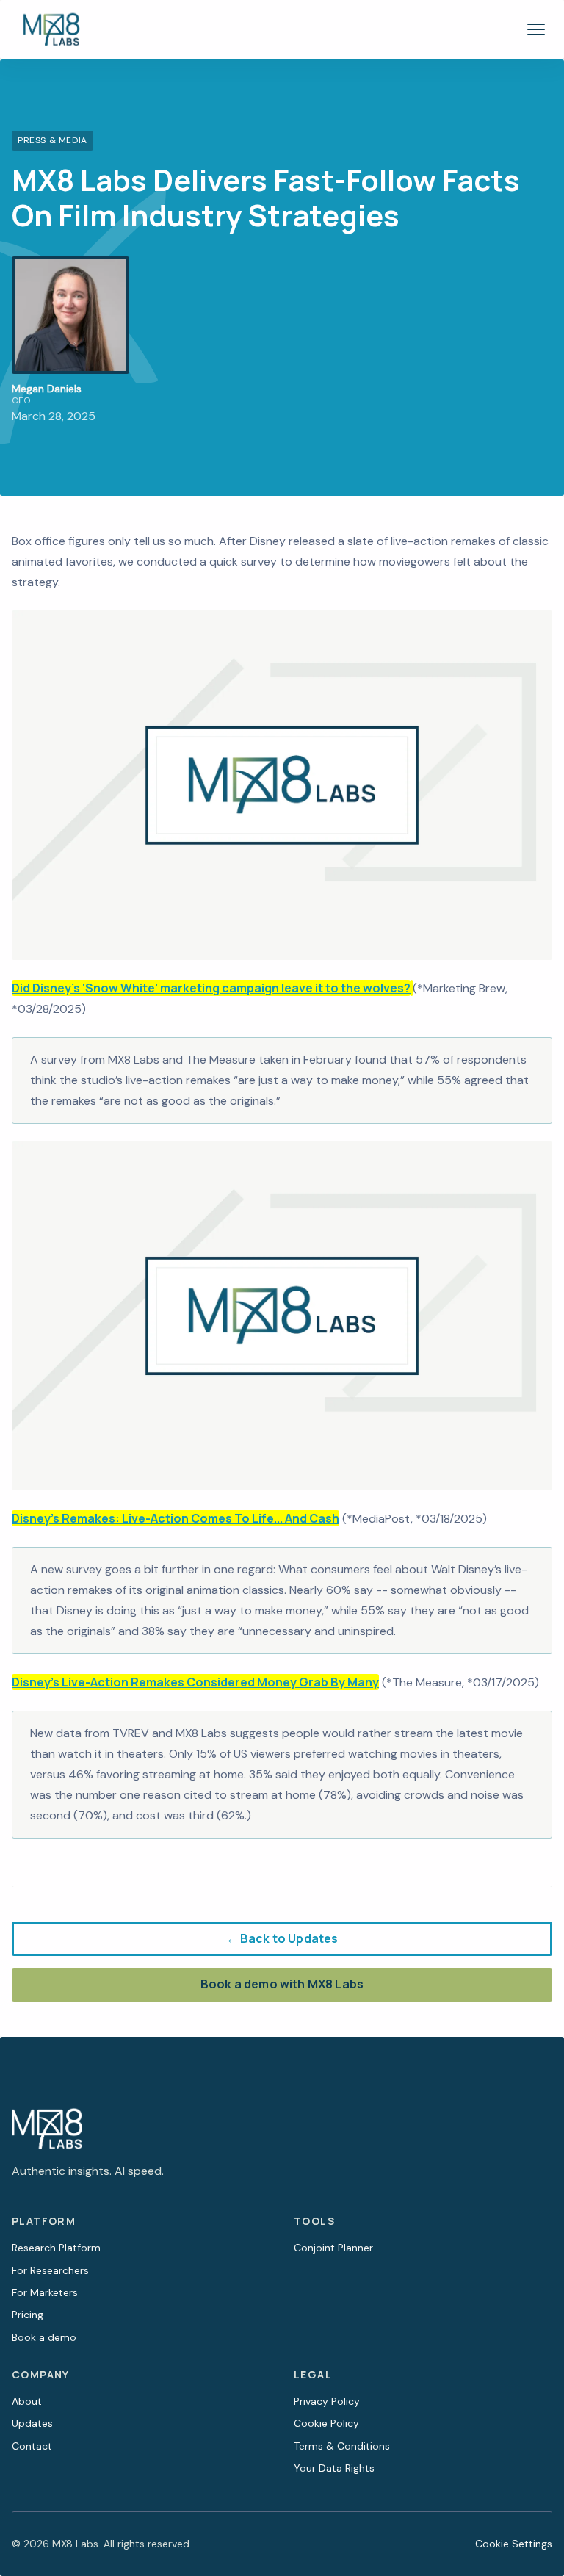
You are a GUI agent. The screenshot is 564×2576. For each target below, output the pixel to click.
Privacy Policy (327, 2401)
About (27, 2401)
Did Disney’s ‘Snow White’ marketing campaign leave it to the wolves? (211, 988)
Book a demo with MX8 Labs (282, 1984)
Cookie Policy (326, 2423)
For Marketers (45, 2292)
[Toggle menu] (536, 29)
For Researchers (50, 2270)
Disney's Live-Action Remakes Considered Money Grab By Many (195, 1682)
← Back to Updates (282, 1938)
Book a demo (44, 2337)
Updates (32, 2423)
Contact (32, 2446)
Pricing (28, 2315)
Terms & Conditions (342, 2446)
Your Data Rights (334, 2468)
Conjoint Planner (333, 2248)
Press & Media (53, 140)
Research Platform (56, 2248)
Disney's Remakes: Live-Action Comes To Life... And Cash (176, 1518)
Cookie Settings (514, 2544)
